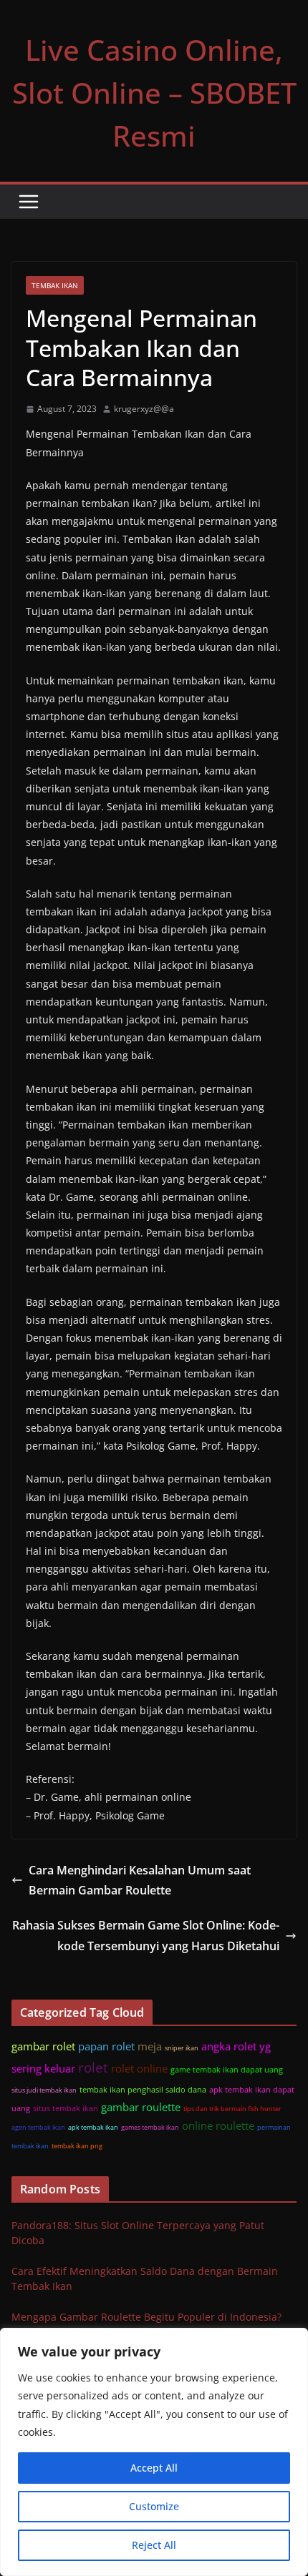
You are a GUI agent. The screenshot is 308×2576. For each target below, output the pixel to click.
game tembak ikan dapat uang (227, 2069)
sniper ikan (182, 2048)
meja (150, 2046)
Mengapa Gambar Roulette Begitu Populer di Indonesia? (146, 2317)
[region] (154, 2452)
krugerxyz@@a (144, 409)
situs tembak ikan (66, 2108)
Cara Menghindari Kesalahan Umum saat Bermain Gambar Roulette (140, 1881)
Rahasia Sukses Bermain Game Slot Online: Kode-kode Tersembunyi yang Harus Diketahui (146, 1936)
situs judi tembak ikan (44, 2090)
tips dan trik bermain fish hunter (232, 2109)
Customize (154, 2506)
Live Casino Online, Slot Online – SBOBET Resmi (154, 93)
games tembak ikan (150, 2127)
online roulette (218, 2125)
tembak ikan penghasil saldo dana (143, 2089)
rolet (93, 2067)
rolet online (139, 2068)
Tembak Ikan (55, 285)
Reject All (154, 2545)
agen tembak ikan (38, 2127)
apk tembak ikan (93, 2127)
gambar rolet (43, 2046)
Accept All (154, 2468)
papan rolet (106, 2046)
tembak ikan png (77, 2146)
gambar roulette (141, 2107)
